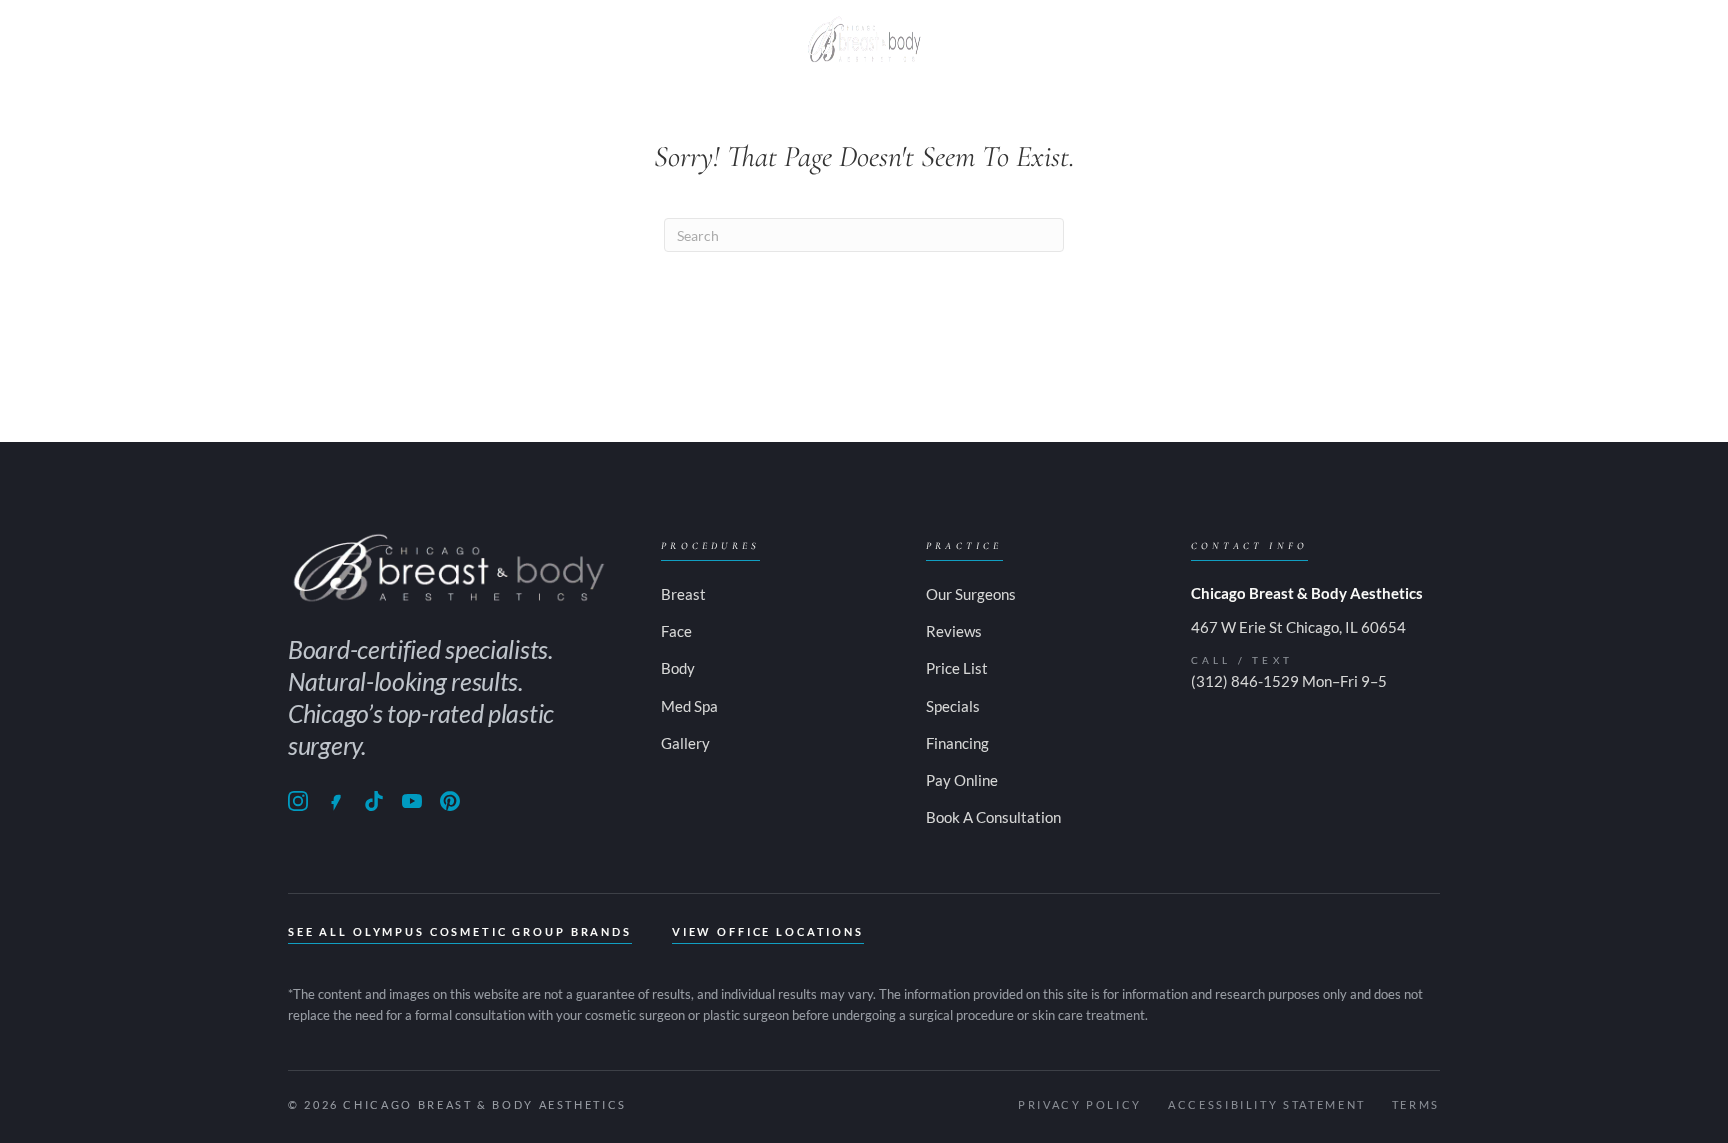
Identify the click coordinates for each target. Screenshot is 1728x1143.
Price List (957, 668)
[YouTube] (412, 801)
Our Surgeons (971, 594)
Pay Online (1371, 39)
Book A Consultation (993, 817)
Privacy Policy (1080, 1104)
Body (534, 39)
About (332, 39)
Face (620, 39)
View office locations (768, 931)
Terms (1416, 1104)
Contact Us (1230, 39)
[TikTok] (374, 801)
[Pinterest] (450, 801)
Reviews (954, 631)
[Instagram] (298, 801)
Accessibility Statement (1267, 1104)
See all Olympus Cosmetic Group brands (460, 931)
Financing (957, 743)
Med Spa (723, 39)
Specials (1101, 39)
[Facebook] (336, 801)
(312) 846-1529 (1245, 681)
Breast (436, 39)
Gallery (991, 39)
